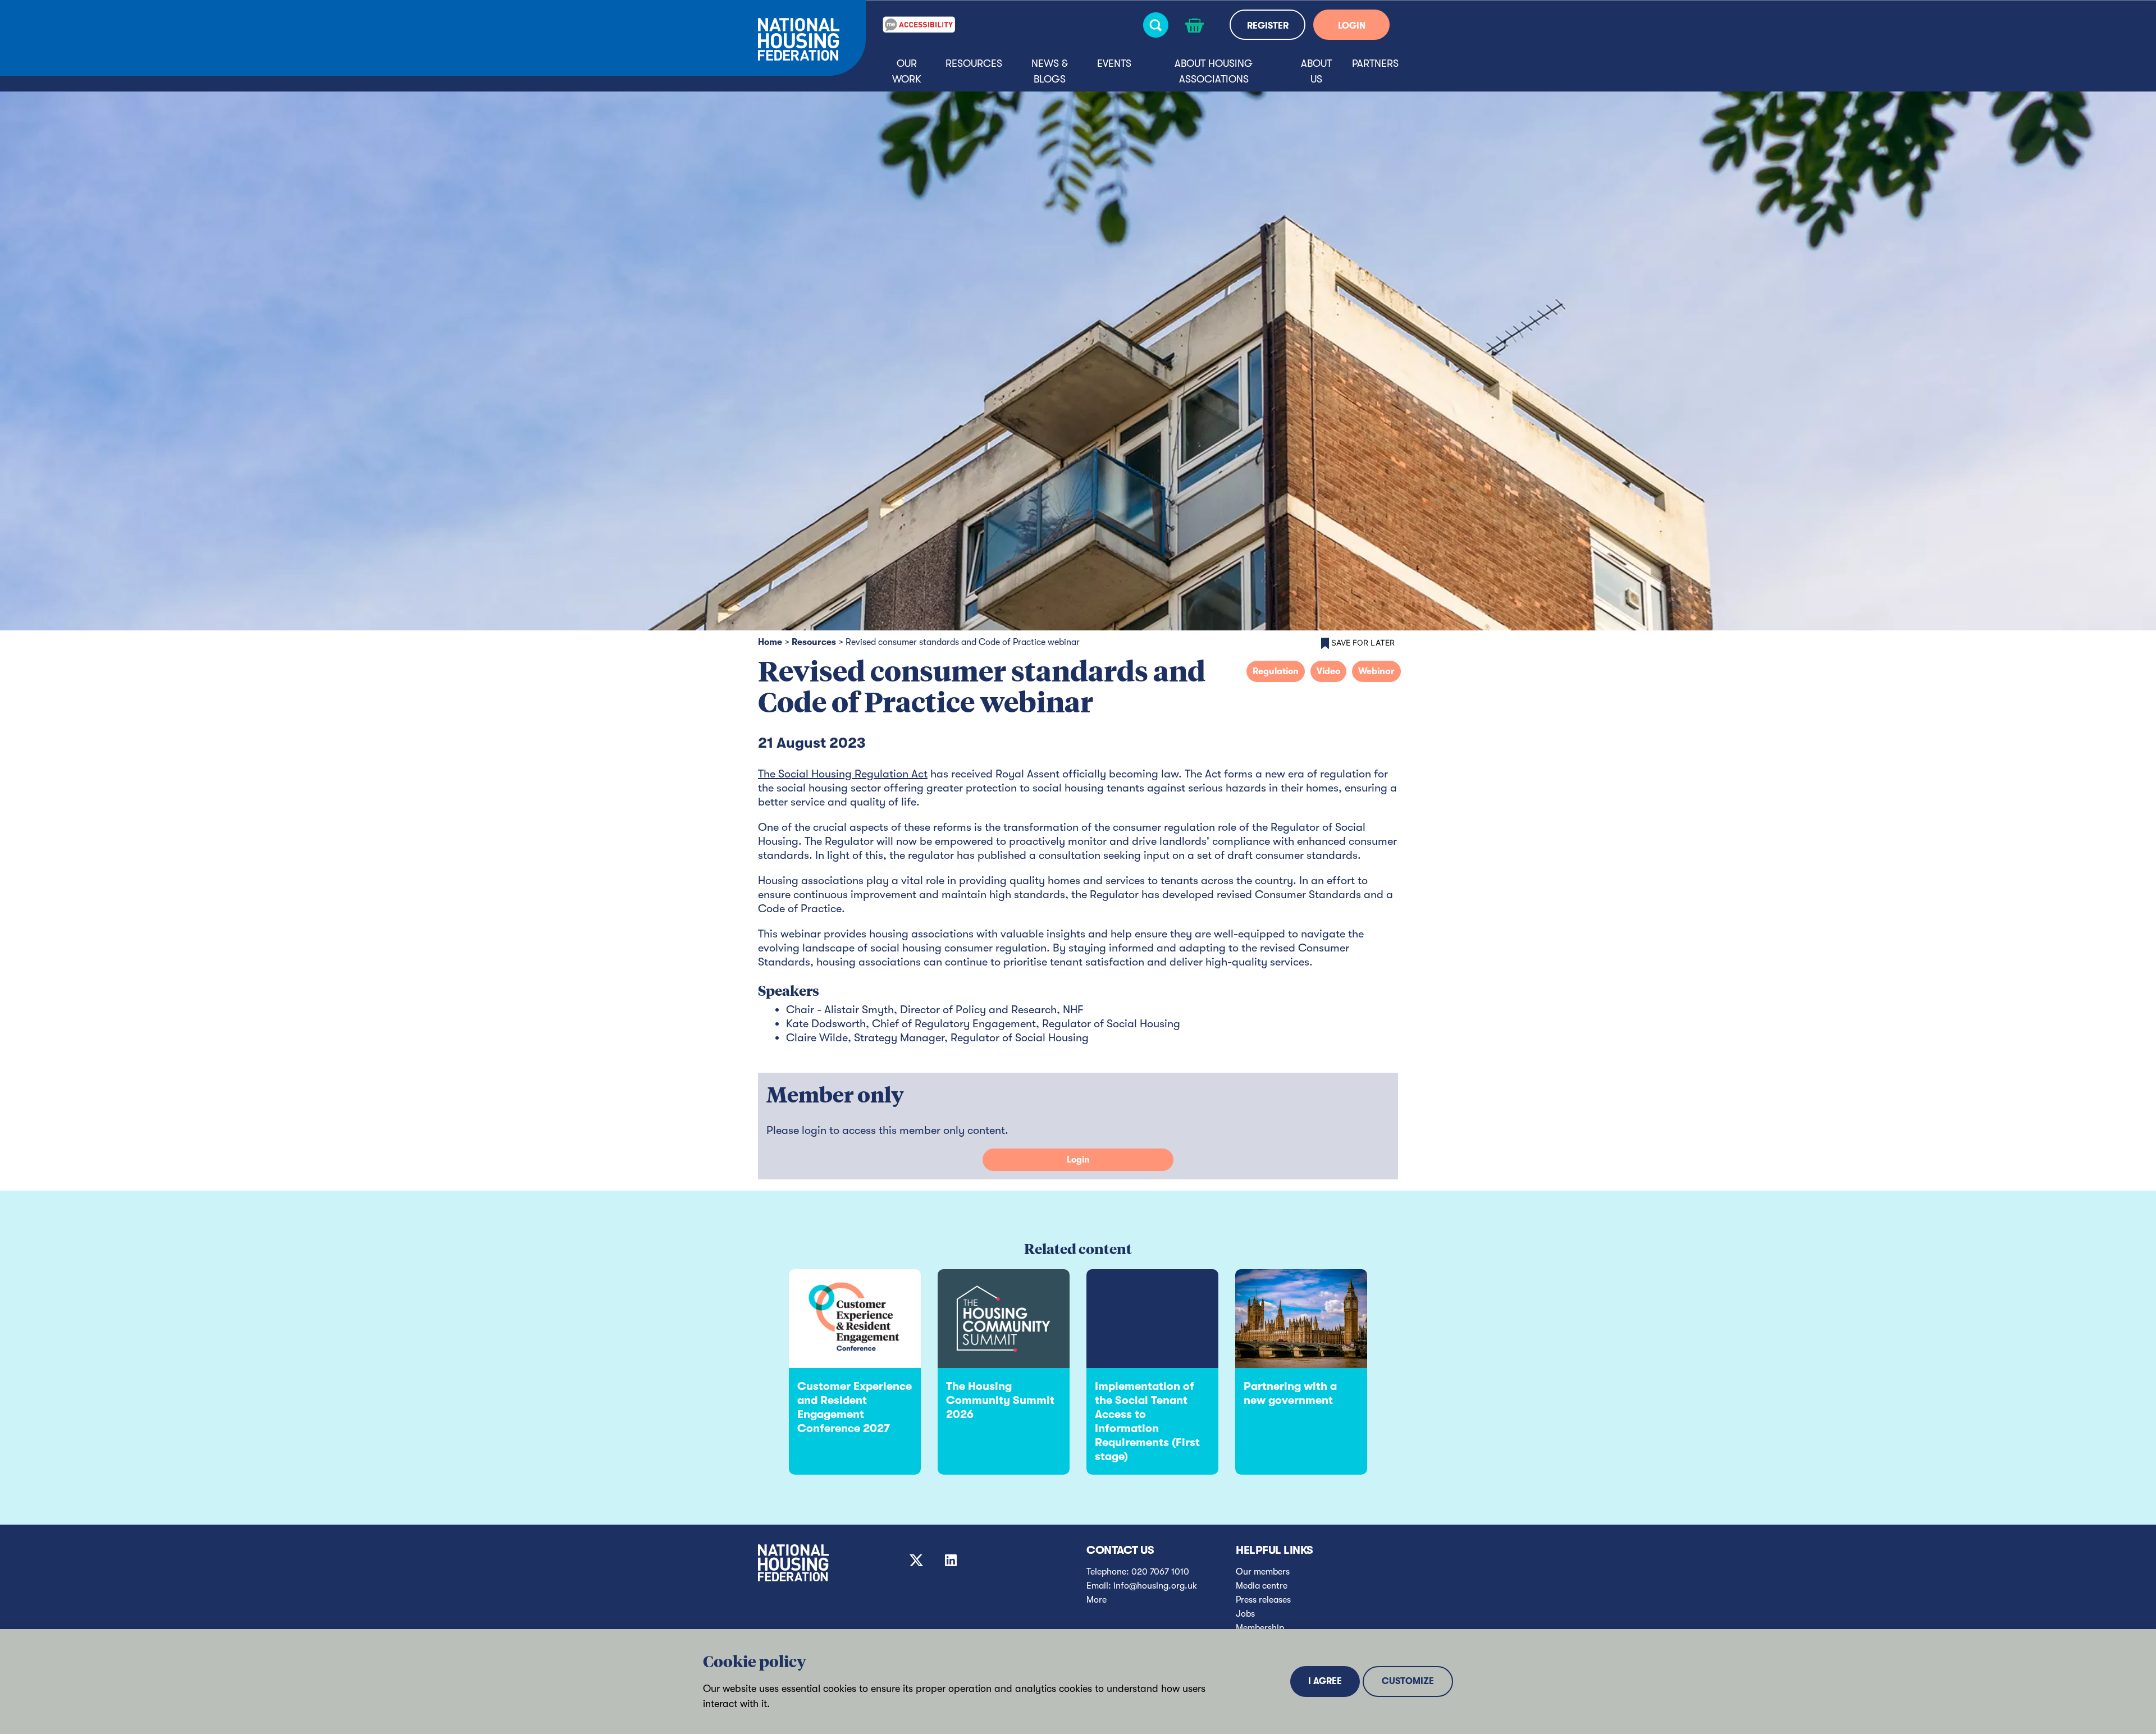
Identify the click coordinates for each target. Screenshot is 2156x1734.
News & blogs (1050, 71)
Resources (974, 63)
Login (1078, 1160)
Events (1114, 63)
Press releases (1263, 1600)
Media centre (1262, 1586)
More (1097, 1600)
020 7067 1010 (1160, 1572)
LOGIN (1352, 26)
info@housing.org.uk (1155, 1586)
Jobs (1245, 1614)
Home (770, 642)
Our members (1263, 1572)
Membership (1260, 1628)
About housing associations (1214, 71)
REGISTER (1268, 26)
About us (1316, 71)
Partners (1375, 63)
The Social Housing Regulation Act (843, 774)
